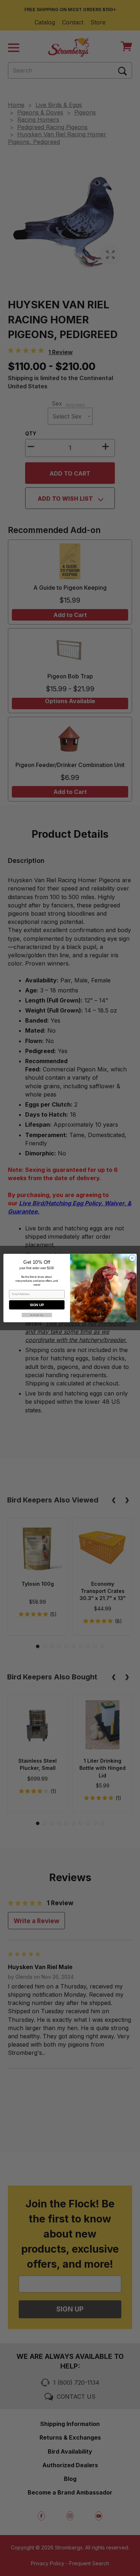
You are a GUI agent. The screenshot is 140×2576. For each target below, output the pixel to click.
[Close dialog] (132, 1258)
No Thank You (37, 1315)
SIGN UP (37, 1305)
